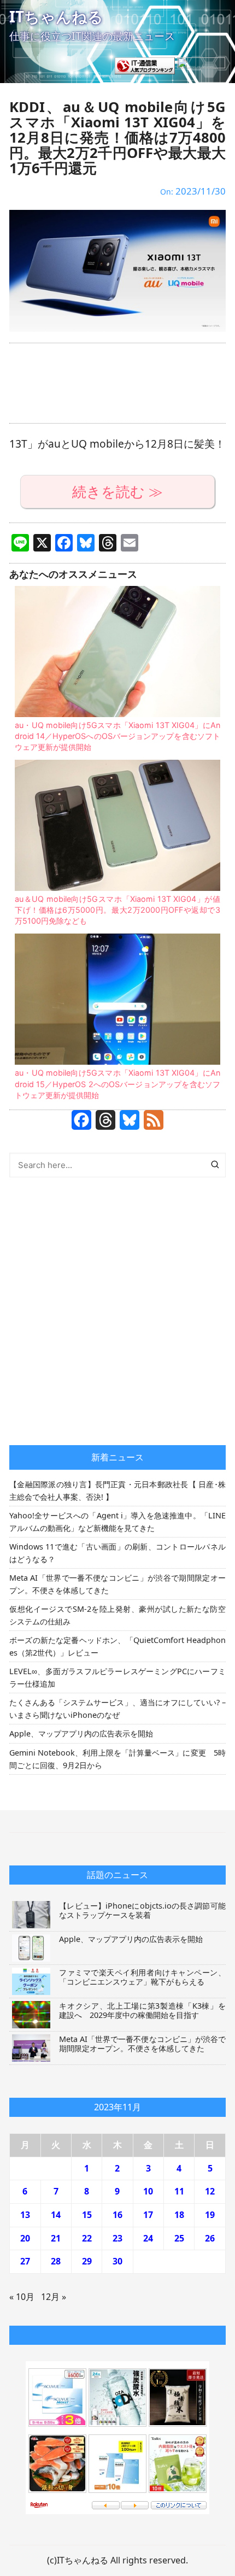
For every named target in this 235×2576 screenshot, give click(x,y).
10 (148, 2191)
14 (56, 2215)
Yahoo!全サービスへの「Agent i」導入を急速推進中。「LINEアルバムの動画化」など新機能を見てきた (117, 1522)
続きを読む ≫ (117, 492)
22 (87, 2238)
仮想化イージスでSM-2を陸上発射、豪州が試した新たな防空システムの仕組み (117, 1615)
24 (148, 2238)
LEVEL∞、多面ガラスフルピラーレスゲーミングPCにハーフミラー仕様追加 (117, 1677)
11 (179, 2191)
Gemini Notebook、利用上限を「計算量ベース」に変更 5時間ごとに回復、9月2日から (117, 1759)
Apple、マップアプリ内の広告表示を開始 (81, 1733)
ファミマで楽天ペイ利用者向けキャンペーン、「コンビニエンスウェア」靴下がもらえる (142, 1977)
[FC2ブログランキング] (201, 64)
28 (56, 2261)
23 (117, 2238)
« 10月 (22, 2297)
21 (56, 2238)
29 (87, 2261)
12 (210, 2191)
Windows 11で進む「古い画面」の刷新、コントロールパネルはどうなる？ (117, 1553)
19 (210, 2215)
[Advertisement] (117, 383)
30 (117, 2261)
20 (25, 2238)
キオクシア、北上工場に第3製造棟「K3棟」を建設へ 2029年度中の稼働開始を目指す (142, 2010)
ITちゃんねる (56, 16)
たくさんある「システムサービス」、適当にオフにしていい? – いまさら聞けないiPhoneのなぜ (117, 1709)
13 (25, 2215)
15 (87, 2215)
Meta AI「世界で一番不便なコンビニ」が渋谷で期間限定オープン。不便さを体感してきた (117, 1584)
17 (148, 2215)
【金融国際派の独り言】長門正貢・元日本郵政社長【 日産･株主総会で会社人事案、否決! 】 (117, 1491)
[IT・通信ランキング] (145, 64)
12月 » (54, 2297)
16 (117, 2215)
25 (179, 2238)
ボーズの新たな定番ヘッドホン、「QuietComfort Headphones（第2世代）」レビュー (117, 1646)
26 (210, 2238)
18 (179, 2215)
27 (25, 2261)
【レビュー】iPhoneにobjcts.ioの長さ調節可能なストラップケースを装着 (142, 1910)
